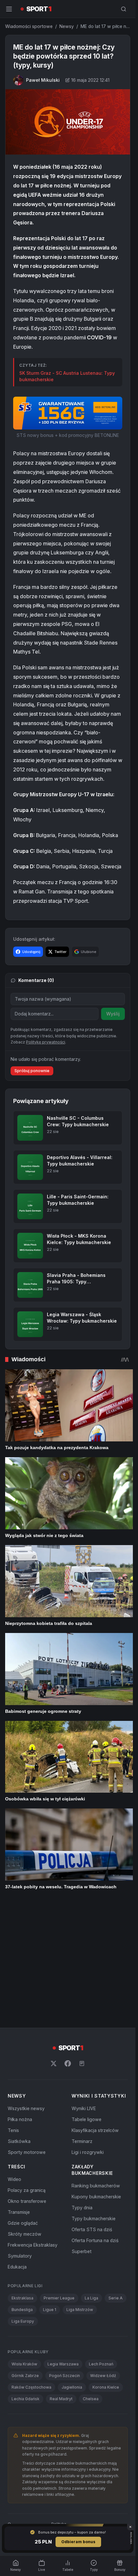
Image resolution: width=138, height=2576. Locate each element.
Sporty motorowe (27, 2033)
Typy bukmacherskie (94, 2099)
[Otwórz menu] (9, 9)
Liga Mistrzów (80, 2190)
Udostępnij (31, 952)
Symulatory (20, 2136)
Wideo (14, 2060)
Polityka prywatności (63, 2407)
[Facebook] (68, 1944)
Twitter (60, 952)
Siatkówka (19, 2022)
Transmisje (19, 2093)
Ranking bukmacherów (96, 2066)
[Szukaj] (124, 9)
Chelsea (91, 2279)
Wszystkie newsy (26, 1989)
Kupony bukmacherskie (96, 2077)
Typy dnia (82, 2088)
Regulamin (34, 2407)
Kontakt (96, 2407)
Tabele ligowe (86, 2000)
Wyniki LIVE (84, 1989)
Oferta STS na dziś (92, 2110)
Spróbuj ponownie (32, 1071)
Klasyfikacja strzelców (95, 2011)
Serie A (116, 2179)
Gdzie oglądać (23, 2104)
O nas (11, 2407)
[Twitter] (54, 1944)
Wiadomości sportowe (29, 26)
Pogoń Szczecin (65, 2256)
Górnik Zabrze (25, 2256)
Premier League (59, 2179)
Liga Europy (23, 2202)
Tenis (13, 2011)
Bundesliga (22, 2190)
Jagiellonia (72, 2268)
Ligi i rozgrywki (88, 2033)
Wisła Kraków (24, 2245)
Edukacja (17, 2147)
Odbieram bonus (78, 2542)
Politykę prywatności (46, 1042)
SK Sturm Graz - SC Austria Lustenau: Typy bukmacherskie (67, 376)
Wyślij (113, 1014)
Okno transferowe (27, 2082)
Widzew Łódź (103, 2256)
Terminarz (82, 2022)
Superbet (82, 2132)
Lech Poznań (101, 2245)
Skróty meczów (25, 2114)
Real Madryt (61, 2279)
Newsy (67, 26)
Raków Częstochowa (31, 2268)
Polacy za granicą (27, 2071)
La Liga (91, 2179)
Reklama (120, 2407)
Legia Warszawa (63, 2245)
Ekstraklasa (22, 2179)
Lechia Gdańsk (26, 2279)
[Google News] (82, 1944)
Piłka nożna (20, 2000)
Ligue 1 (50, 2190)
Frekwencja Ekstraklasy (33, 2125)
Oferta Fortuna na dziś (95, 2121)
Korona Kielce (106, 2268)
